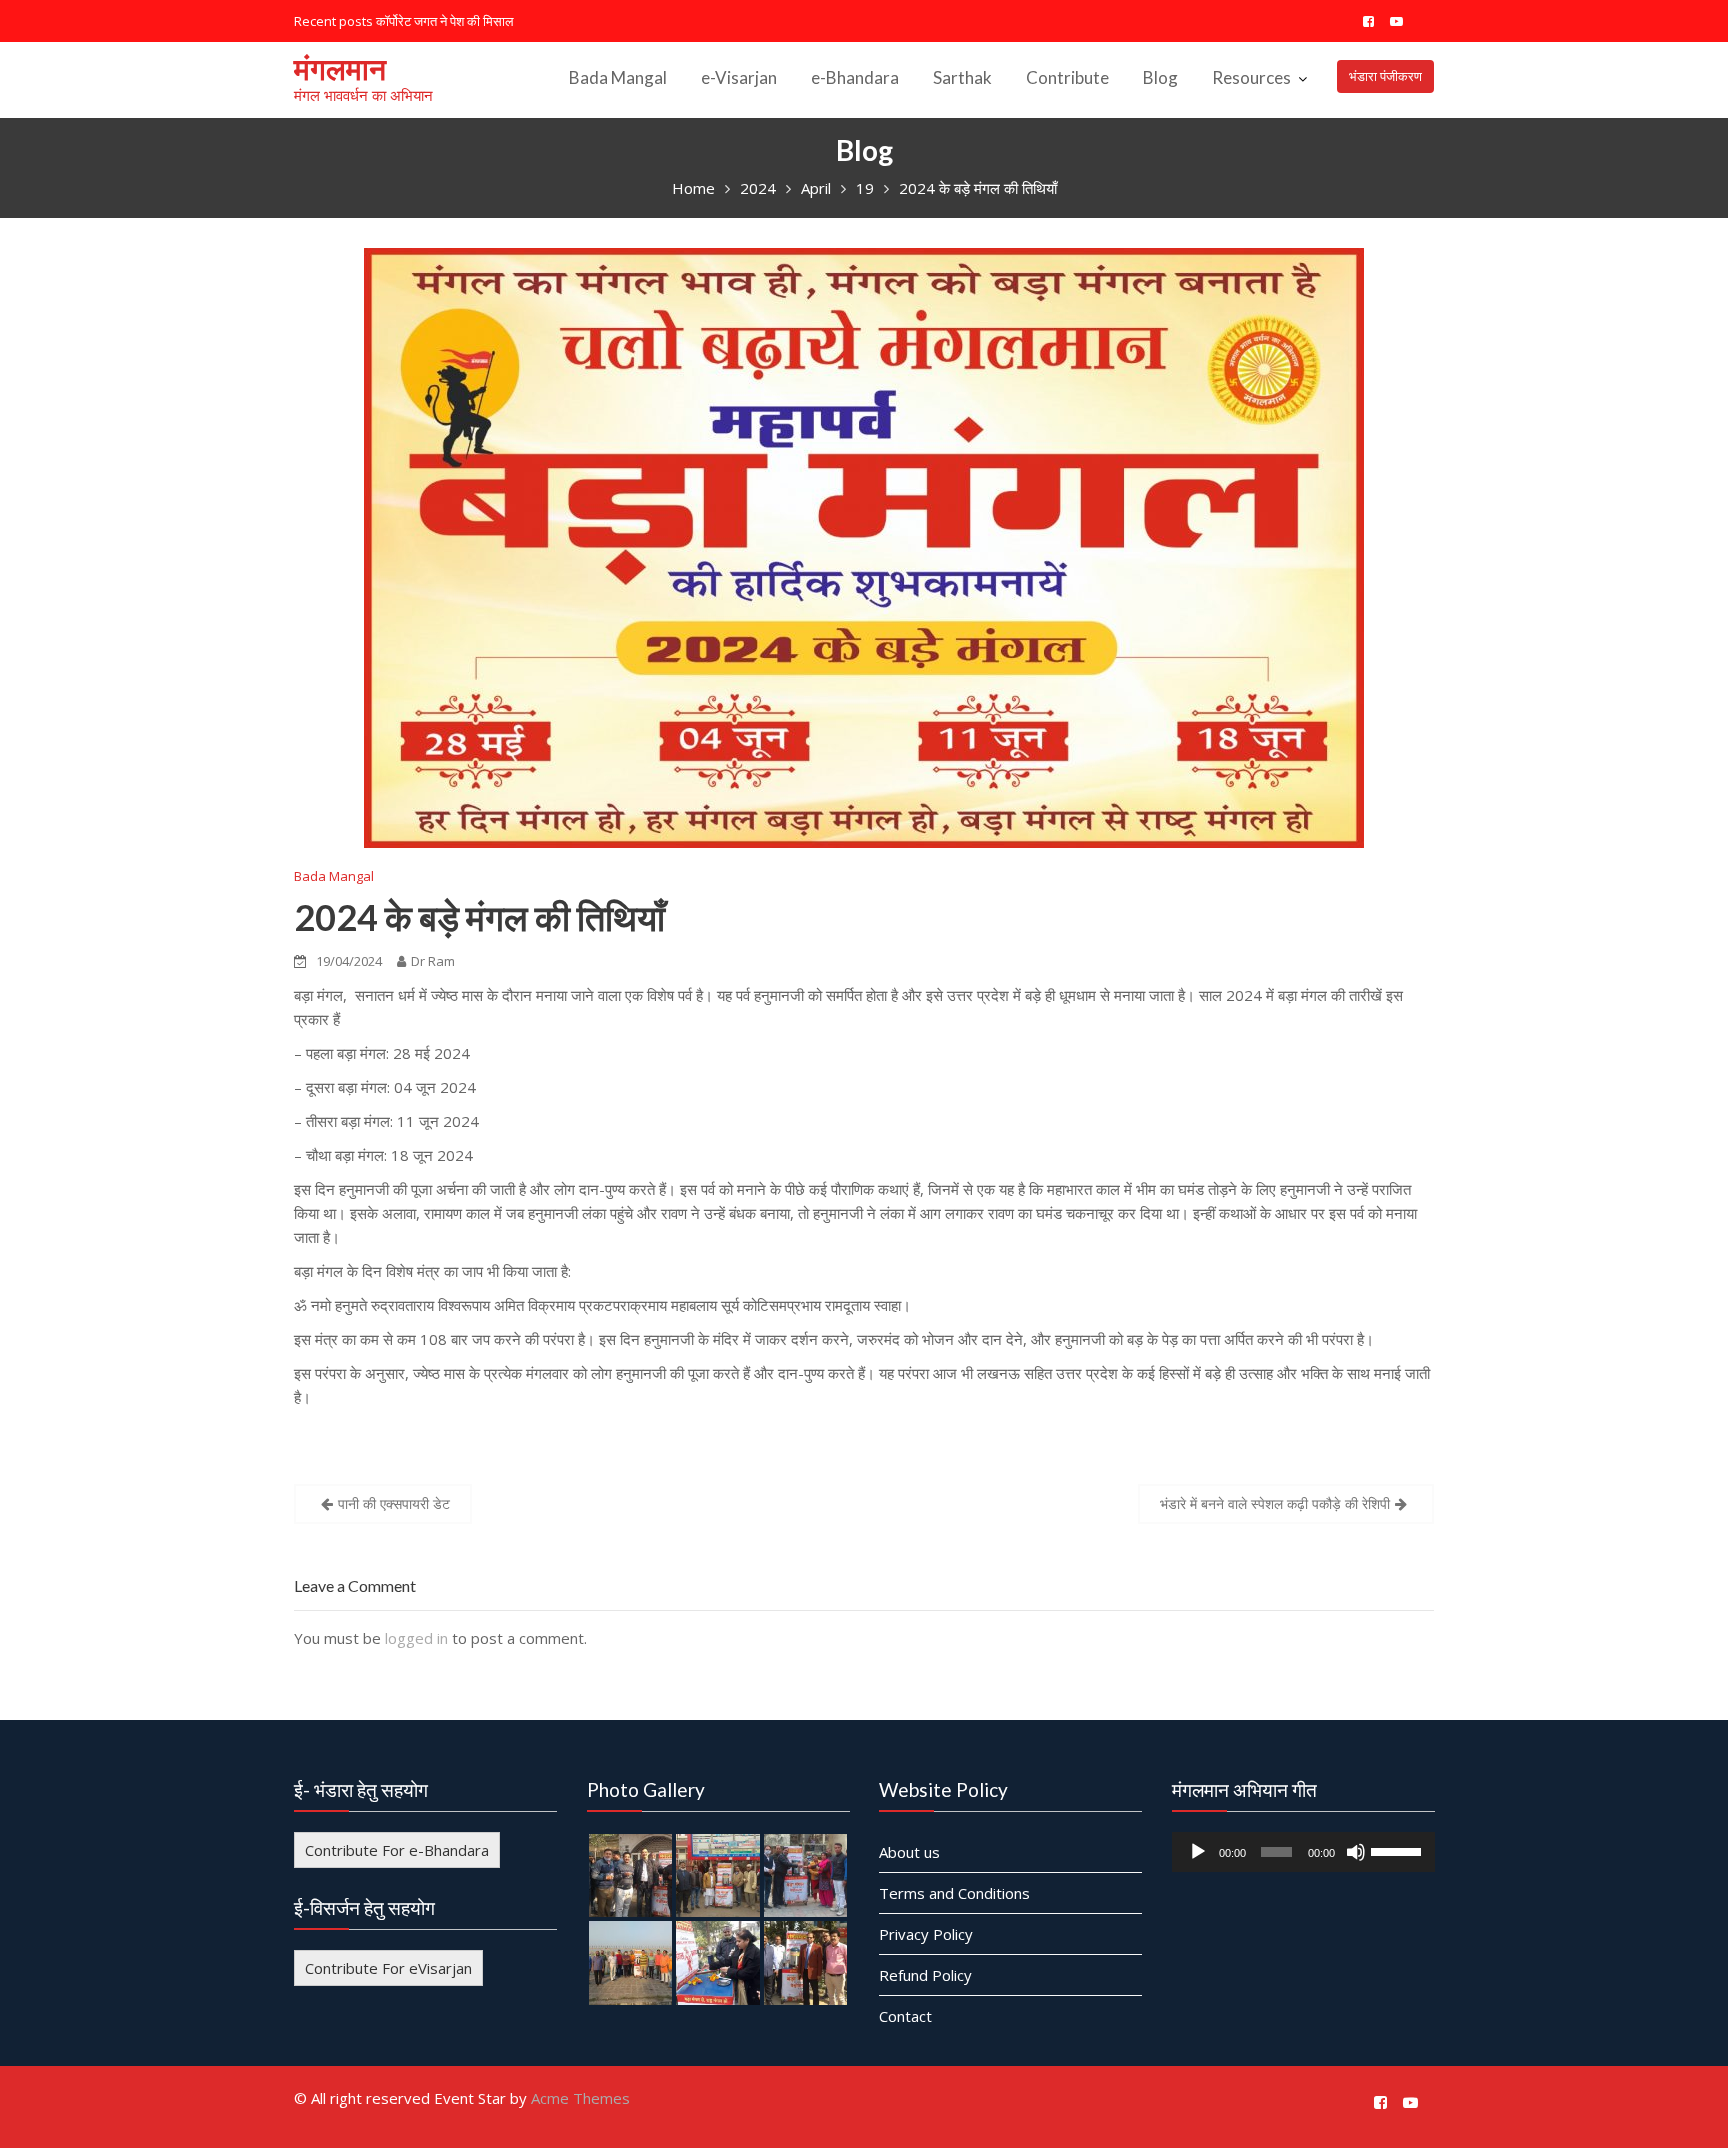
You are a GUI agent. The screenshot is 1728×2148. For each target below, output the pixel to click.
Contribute (1067, 77)
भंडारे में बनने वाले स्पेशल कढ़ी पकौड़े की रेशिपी (1275, 1503)
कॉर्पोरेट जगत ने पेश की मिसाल (445, 21)
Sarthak (962, 77)
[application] (1303, 1852)
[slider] (1397, 1850)
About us (909, 1852)
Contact (905, 2016)
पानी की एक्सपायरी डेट (394, 1503)
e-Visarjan (739, 77)
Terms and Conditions (954, 1893)
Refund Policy (925, 1975)
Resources (1251, 77)
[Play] (1198, 1852)
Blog (1160, 77)
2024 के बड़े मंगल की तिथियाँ (479, 917)
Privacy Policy (926, 1934)
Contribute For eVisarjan (388, 1968)
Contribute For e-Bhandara (397, 1850)
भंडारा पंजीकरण (1385, 76)
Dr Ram (433, 961)
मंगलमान (340, 68)
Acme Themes (580, 2098)
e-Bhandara (855, 77)
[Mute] (1355, 1852)
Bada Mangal (618, 77)
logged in (416, 1638)
